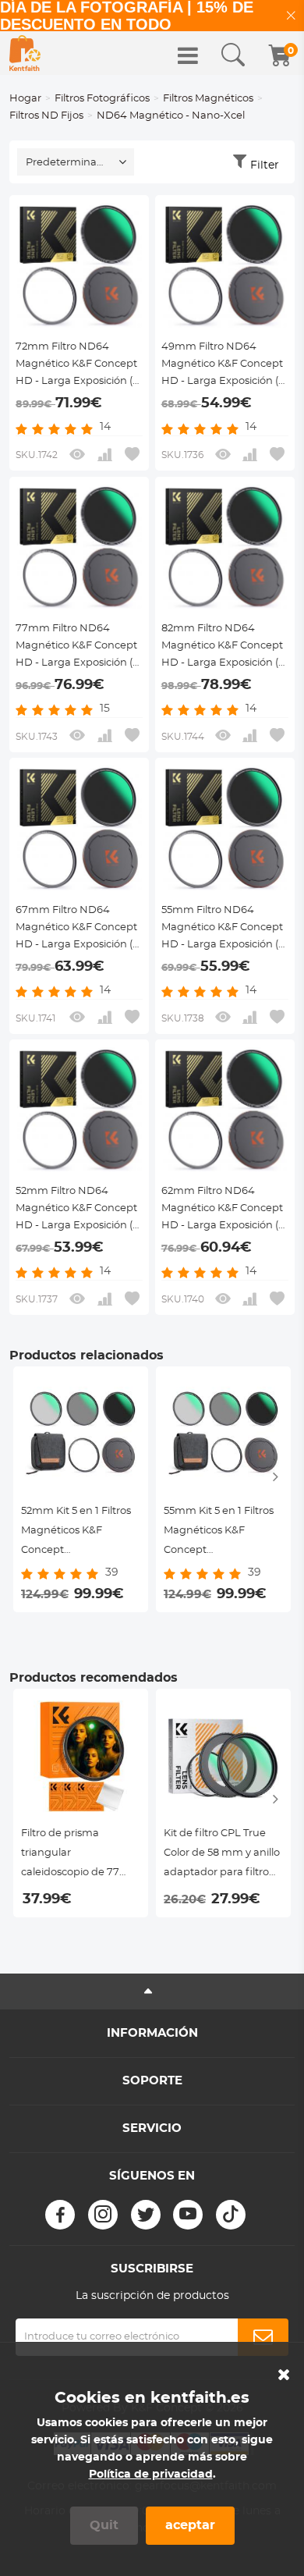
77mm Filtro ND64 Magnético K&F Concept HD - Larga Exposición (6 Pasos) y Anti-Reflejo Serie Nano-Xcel (77, 648)
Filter (265, 165)
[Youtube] (188, 2215)
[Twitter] (146, 2215)
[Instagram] (103, 2215)
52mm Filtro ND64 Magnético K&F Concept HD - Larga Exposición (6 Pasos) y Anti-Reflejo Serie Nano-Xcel (77, 1210)
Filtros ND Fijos (46, 116)
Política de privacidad (151, 2475)
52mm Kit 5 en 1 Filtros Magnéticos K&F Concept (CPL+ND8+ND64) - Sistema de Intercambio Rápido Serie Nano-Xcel (76, 1533)
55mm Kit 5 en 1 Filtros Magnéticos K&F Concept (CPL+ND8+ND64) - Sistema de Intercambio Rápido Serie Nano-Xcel (219, 1533)
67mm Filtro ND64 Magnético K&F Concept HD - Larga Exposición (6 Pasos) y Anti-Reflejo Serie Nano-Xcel (77, 929)
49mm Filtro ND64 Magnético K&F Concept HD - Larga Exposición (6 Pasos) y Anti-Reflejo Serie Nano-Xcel (223, 366)
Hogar (25, 99)
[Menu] (188, 55)
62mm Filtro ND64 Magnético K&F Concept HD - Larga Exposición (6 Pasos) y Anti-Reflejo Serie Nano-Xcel (223, 1210)
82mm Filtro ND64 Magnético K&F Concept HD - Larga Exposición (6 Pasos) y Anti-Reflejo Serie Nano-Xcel (223, 648)
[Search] (233, 55)
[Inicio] (25, 53)
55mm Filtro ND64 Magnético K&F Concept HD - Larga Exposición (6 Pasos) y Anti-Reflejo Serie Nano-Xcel (223, 929)
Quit (104, 2525)
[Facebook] (60, 2215)
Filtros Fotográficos (102, 99)
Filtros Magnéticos (208, 99)
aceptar (190, 2525)
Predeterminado (68, 163)
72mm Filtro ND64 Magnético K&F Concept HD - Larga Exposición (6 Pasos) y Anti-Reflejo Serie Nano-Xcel (77, 366)
